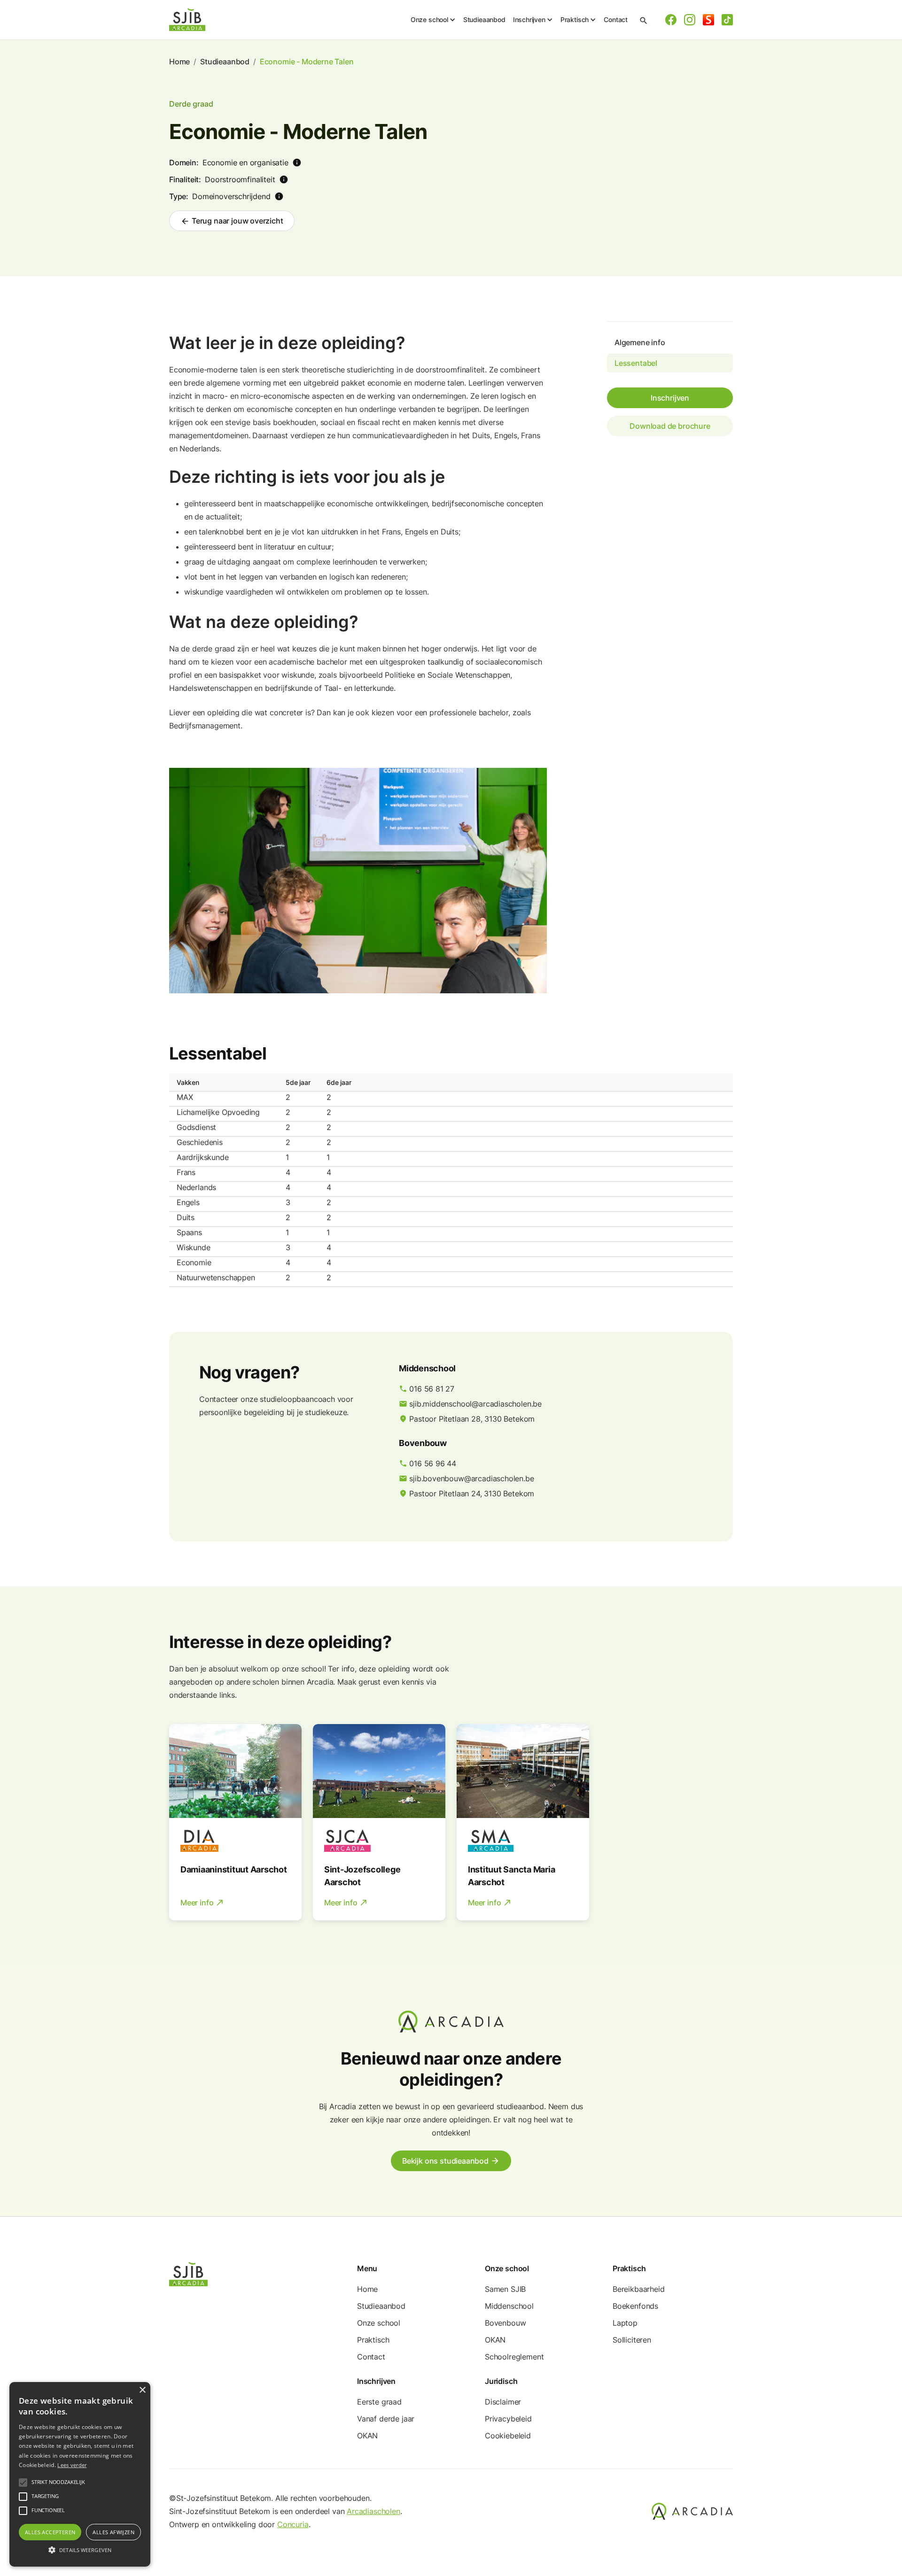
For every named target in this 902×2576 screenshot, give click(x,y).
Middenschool (509, 2306)
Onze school (379, 2323)
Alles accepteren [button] (50, 2532)
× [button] (142, 2390)
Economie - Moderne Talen (307, 62)
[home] (187, 20)
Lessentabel (636, 363)
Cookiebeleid (508, 2436)
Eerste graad (379, 2402)
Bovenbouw (505, 2323)
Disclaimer (503, 2402)
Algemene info (640, 342)
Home (179, 62)
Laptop (625, 2323)
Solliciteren (632, 2340)
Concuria (293, 2524)
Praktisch (373, 2340)
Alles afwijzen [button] (113, 2532)
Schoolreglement (514, 2357)
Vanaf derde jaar (386, 2419)
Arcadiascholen (373, 2511)
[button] (433, 20)
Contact (616, 19)
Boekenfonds (635, 2306)
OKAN (495, 2340)
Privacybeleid (508, 2419)
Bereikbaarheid (639, 2289)
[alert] (80, 2474)
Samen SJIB (505, 2289)
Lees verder (72, 2465)
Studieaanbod (484, 19)
